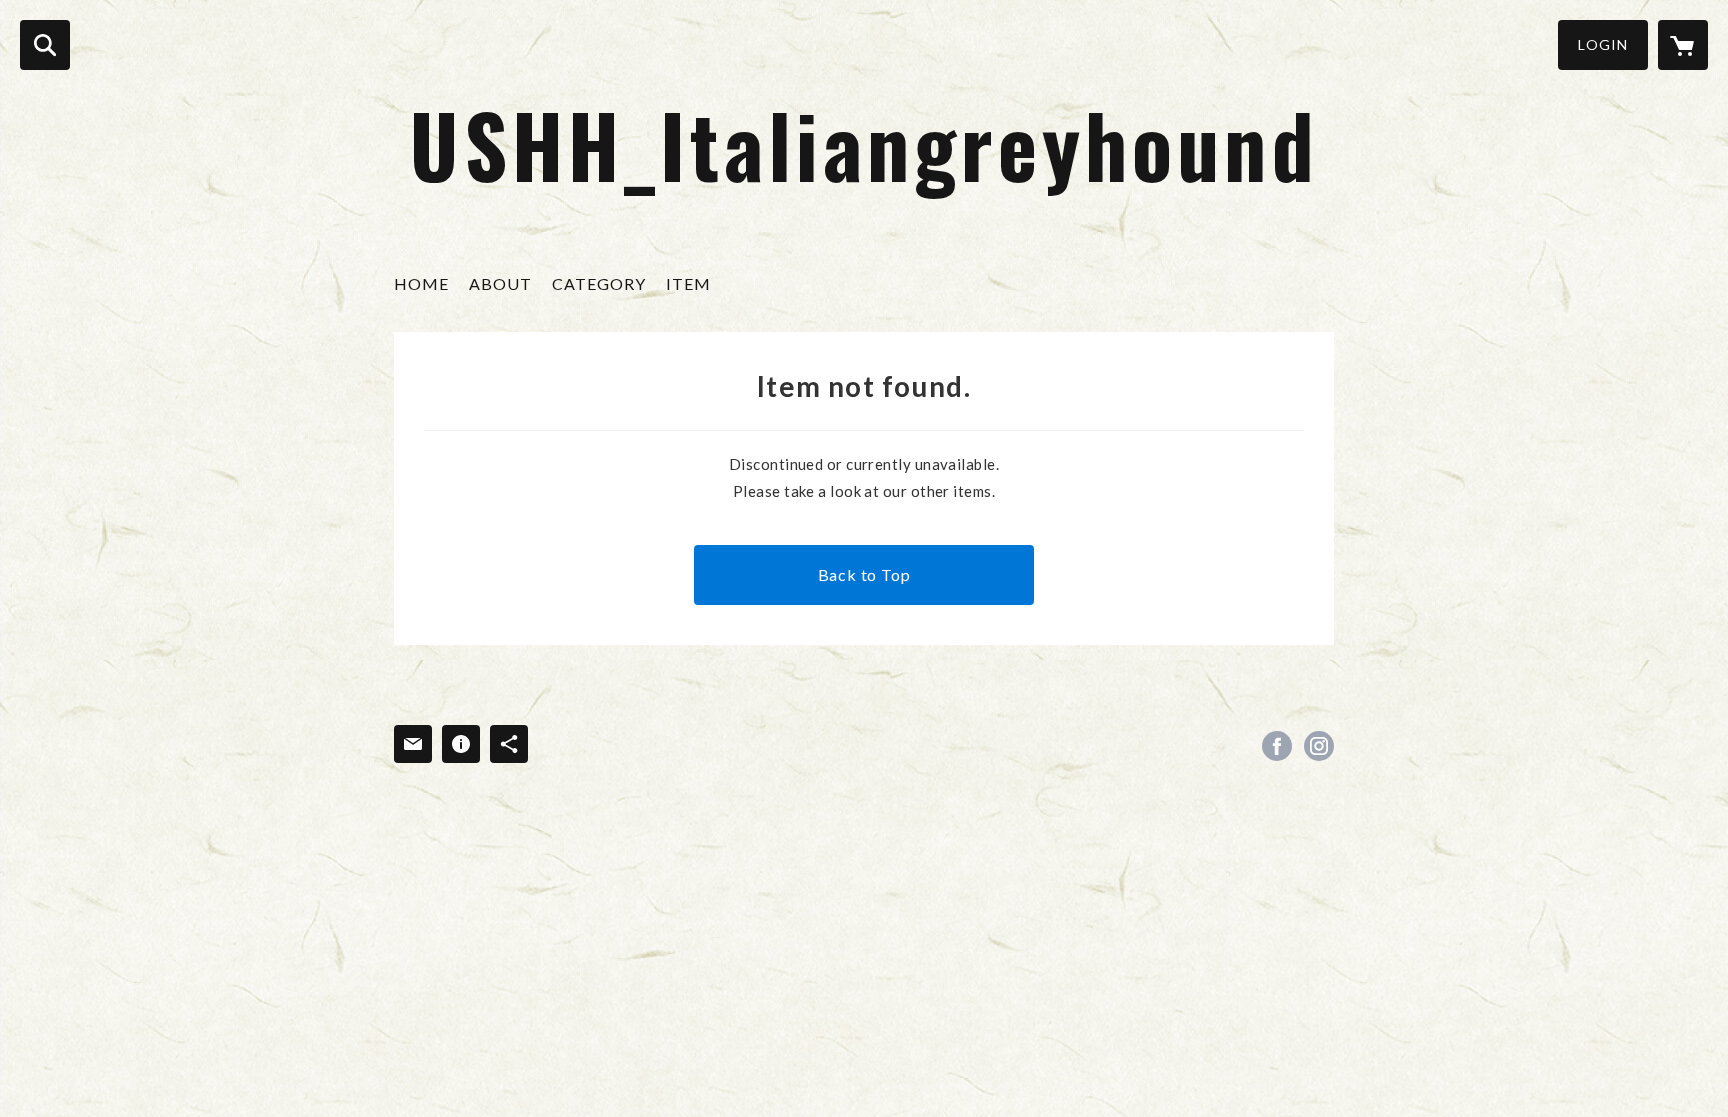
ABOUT (500, 283)
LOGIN (1603, 44)
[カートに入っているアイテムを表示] (1683, 45)
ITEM (688, 283)
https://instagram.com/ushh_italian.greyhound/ (1319, 746)
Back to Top (864, 574)
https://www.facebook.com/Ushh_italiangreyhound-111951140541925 (1277, 746)
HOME (421, 283)
